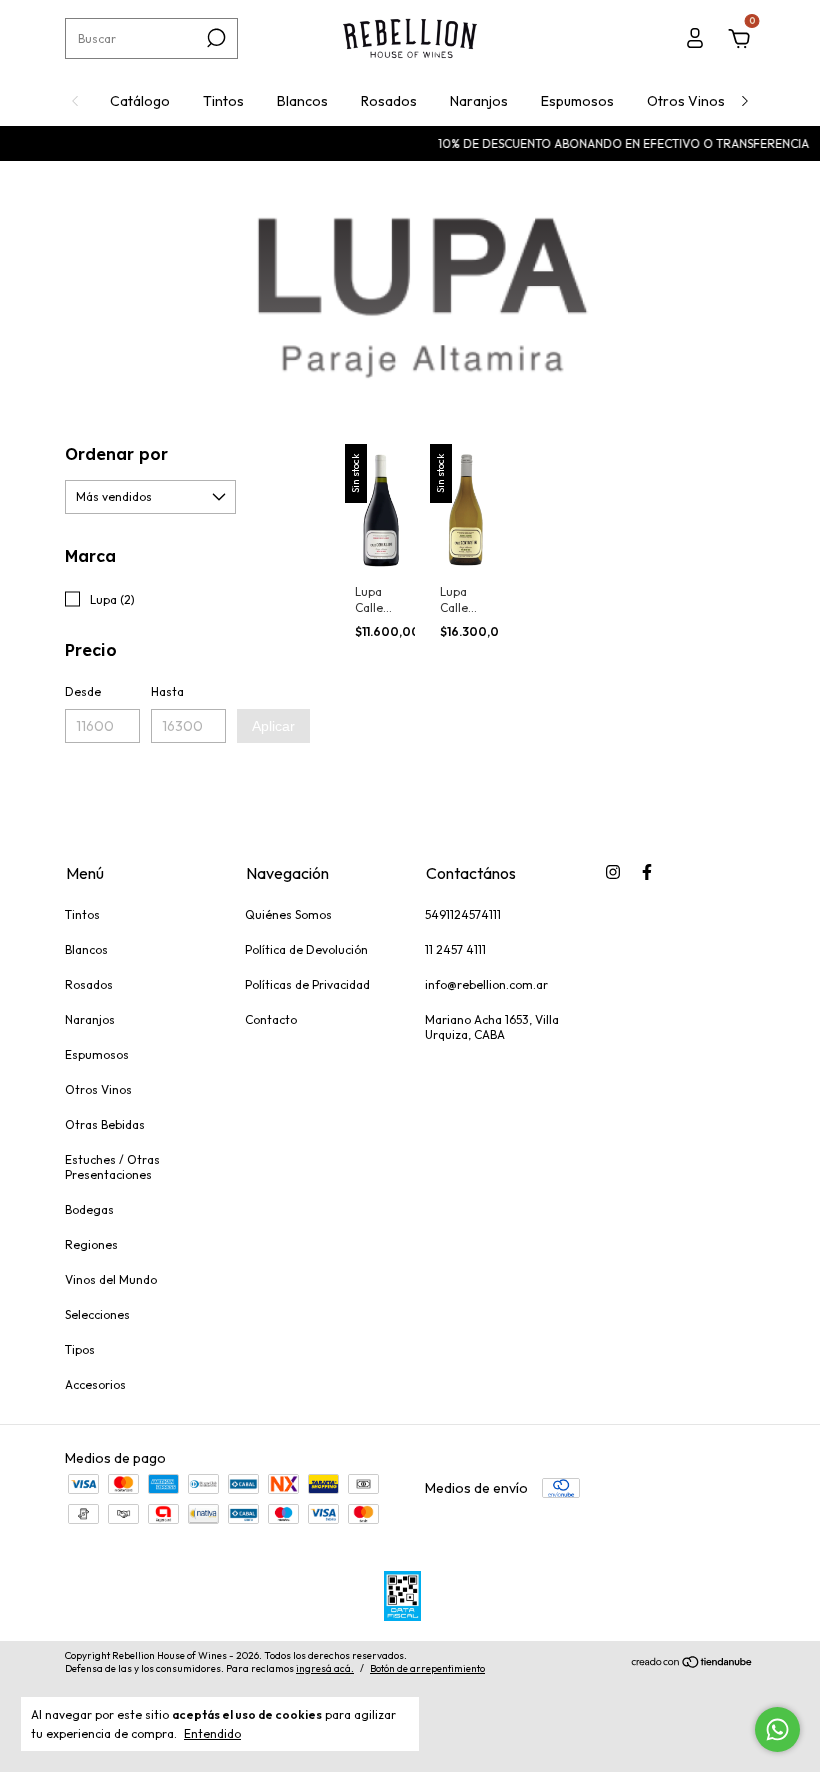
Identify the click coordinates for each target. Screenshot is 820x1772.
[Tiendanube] (692, 1664)
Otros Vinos (686, 101)
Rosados (389, 101)
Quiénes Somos (288, 914)
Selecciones (97, 1314)
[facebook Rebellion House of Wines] (647, 872)
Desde (83, 691)
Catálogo (140, 101)
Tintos (223, 101)
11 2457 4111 (455, 949)
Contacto (271, 1019)
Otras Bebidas (105, 1124)
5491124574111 (463, 914)
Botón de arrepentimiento (427, 1668)
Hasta (167, 691)
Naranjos (479, 101)
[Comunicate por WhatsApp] (777, 1729)
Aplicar (273, 726)
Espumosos (577, 101)
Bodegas (89, 1209)
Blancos (302, 101)
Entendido (212, 1733)
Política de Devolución (306, 949)
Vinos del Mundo (111, 1279)
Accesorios (95, 1384)
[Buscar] (214, 38)
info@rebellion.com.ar (486, 984)
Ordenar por (116, 454)
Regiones (91, 1244)
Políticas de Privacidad (307, 984)
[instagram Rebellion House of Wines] (613, 872)
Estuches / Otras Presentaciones (112, 1167)
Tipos (80, 1349)
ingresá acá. (325, 1668)
